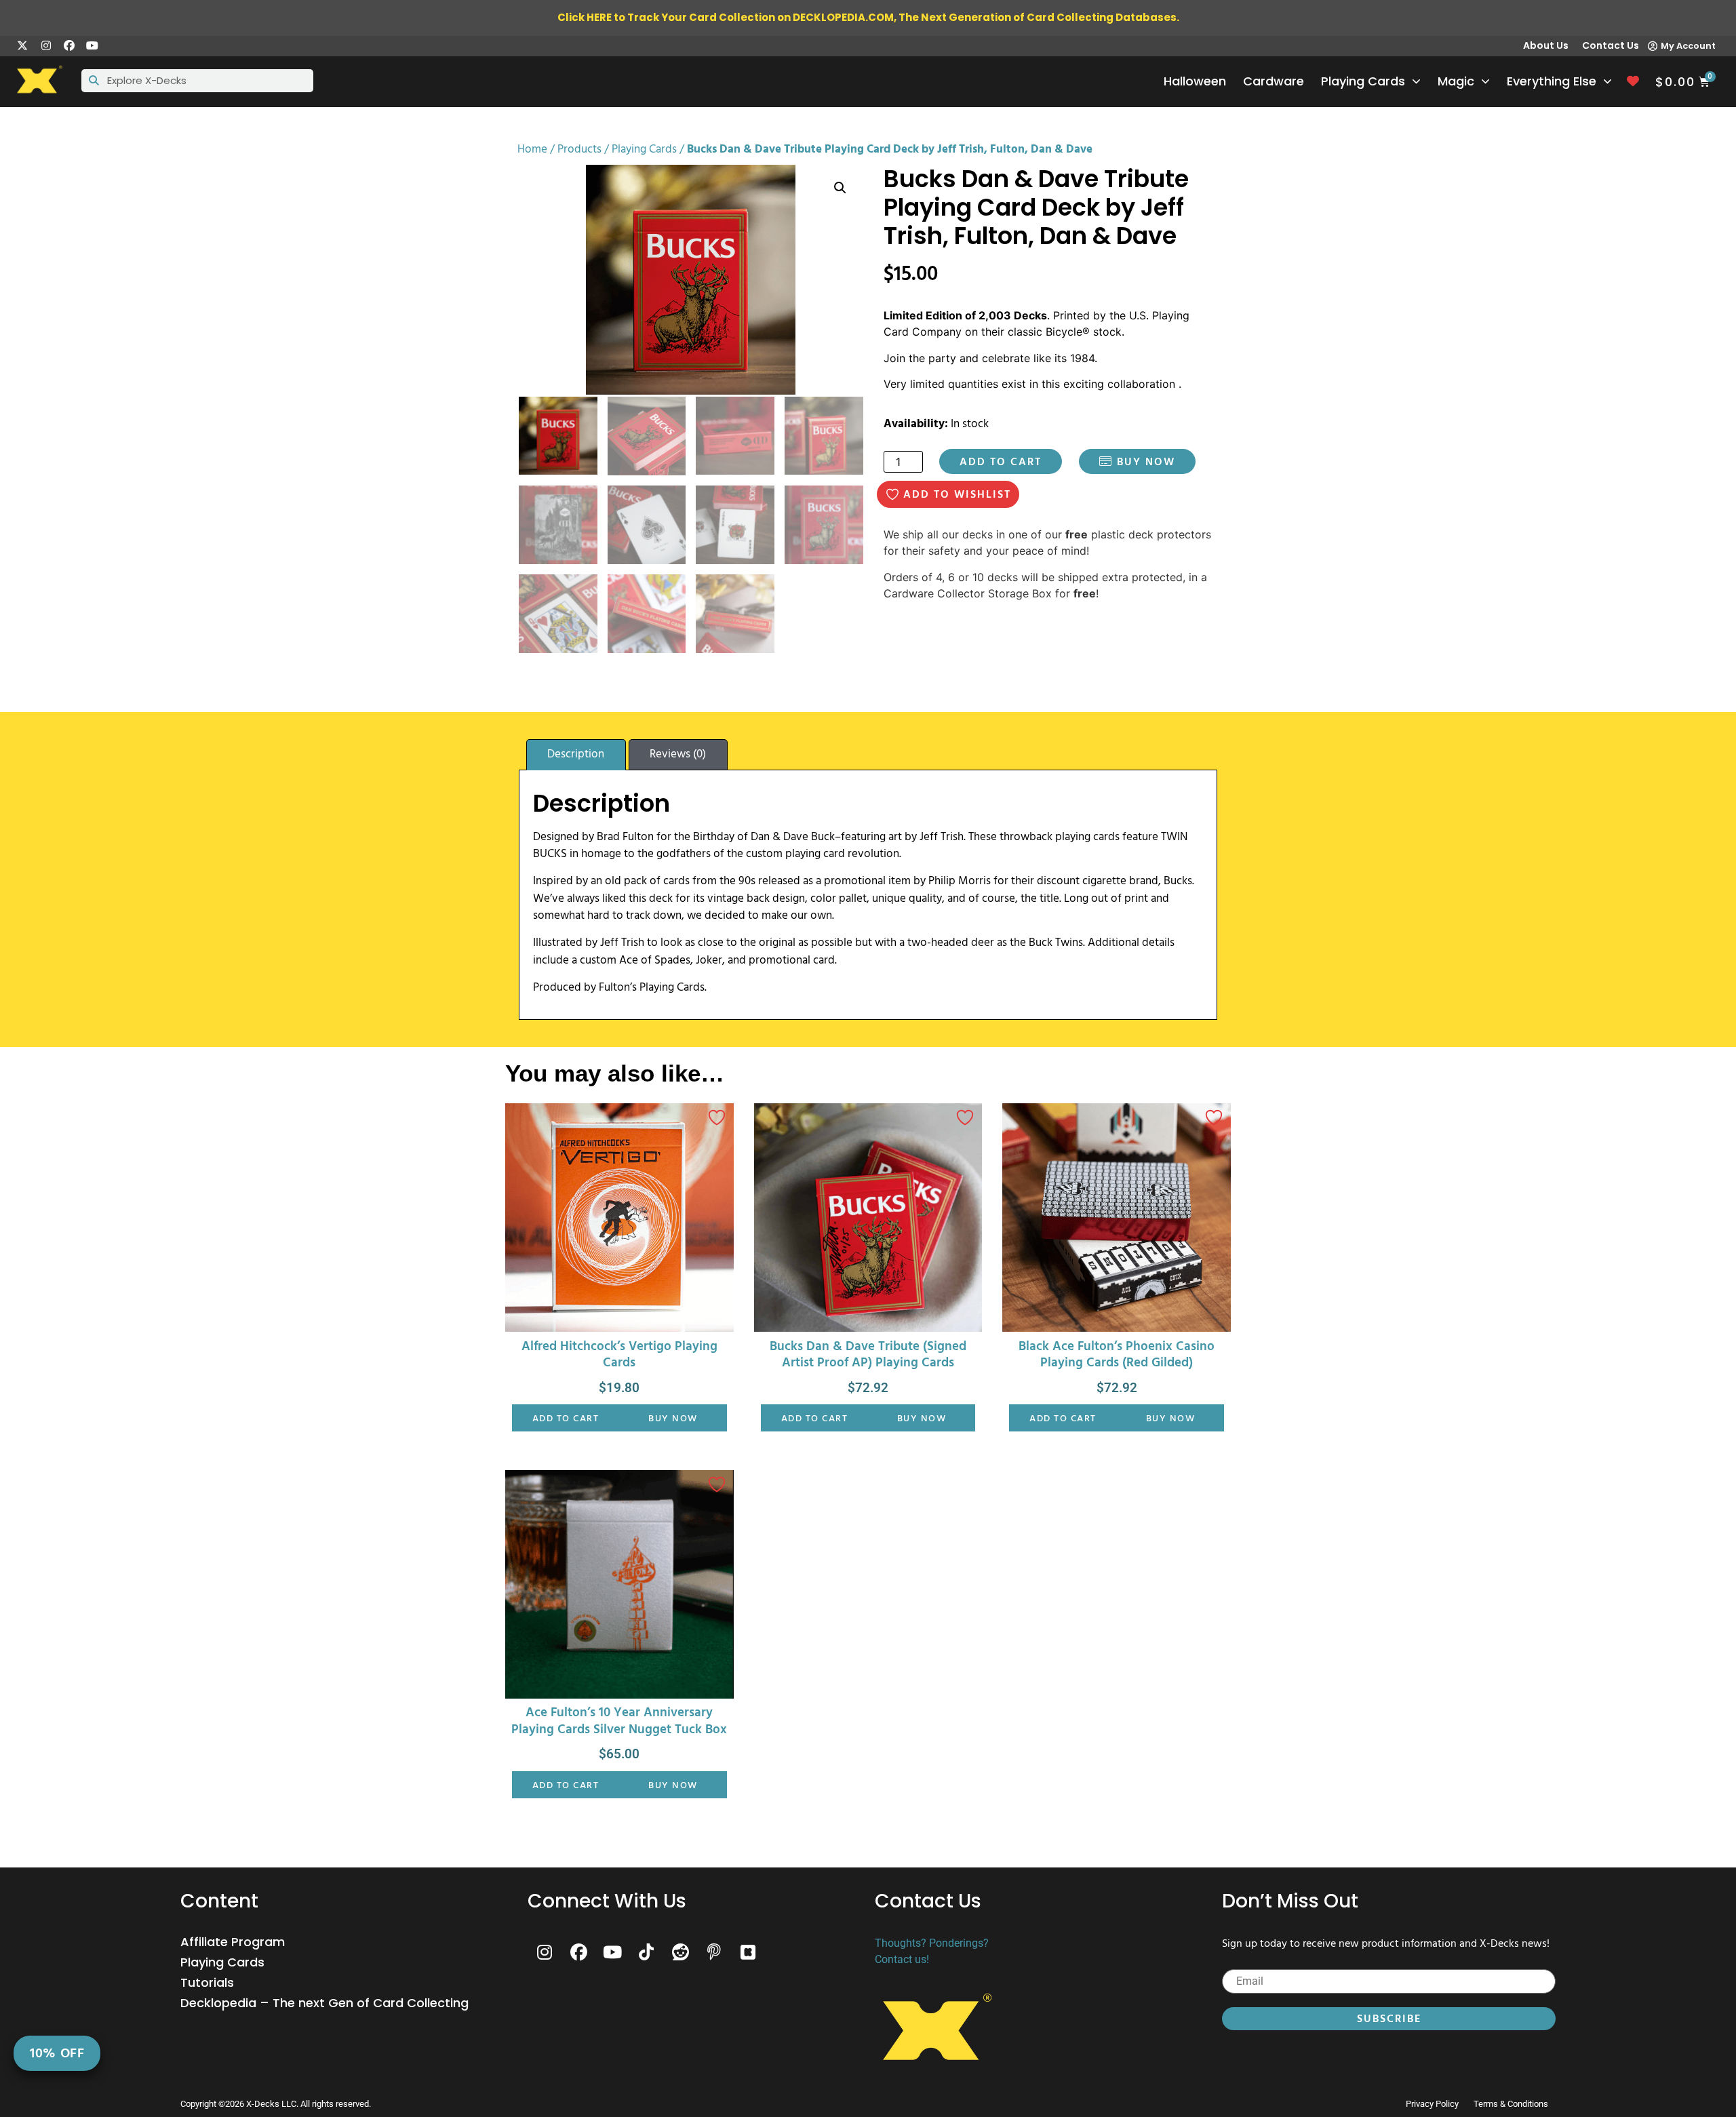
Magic (1456, 81)
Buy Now (1144, 462)
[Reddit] (680, 1952)
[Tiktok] (646, 1952)
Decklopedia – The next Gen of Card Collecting (324, 2003)
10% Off (57, 2053)
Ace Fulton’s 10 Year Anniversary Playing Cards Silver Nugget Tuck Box (619, 1721)
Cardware (1274, 81)
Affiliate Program (233, 1942)
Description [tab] (576, 754)
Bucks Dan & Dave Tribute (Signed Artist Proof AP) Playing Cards (868, 1355)
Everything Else (1552, 81)
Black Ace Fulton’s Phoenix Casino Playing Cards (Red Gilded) (1117, 1355)
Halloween (1195, 81)
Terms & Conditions (1511, 2104)
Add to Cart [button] (566, 1418)
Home (532, 149)
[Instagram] (45, 45)
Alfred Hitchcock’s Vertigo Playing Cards (619, 1355)
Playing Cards (1363, 81)
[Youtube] (92, 45)
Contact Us (1611, 45)
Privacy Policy (1432, 2104)
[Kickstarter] (748, 1952)
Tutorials (207, 1983)
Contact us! (902, 1959)
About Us (1546, 45)
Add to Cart (1001, 462)
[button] (840, 188)
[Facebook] (69, 45)
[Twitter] (22, 45)
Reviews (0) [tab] (678, 754)
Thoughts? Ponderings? (932, 1943)
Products (579, 149)
